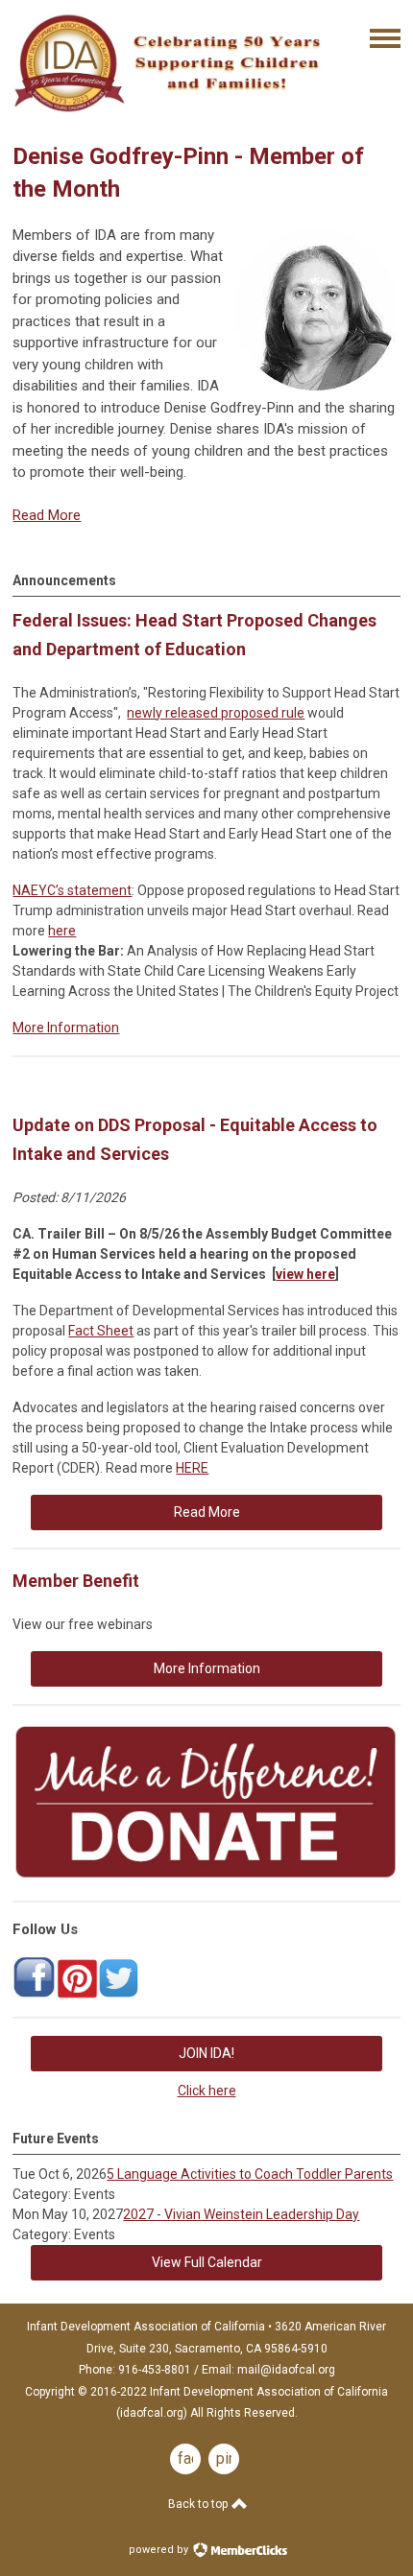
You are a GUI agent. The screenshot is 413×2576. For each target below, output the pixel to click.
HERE (192, 1468)
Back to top (199, 2504)
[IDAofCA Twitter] (119, 1995)
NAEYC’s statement (72, 890)
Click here (207, 2091)
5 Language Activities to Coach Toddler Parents (250, 2174)
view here (305, 1274)
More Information (66, 1028)
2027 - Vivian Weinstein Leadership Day (241, 2214)
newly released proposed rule (216, 713)
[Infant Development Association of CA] (35, 1995)
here (62, 931)
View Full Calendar (207, 2262)
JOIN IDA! (206, 2053)
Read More (47, 515)
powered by (160, 2550)
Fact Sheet (101, 1331)
